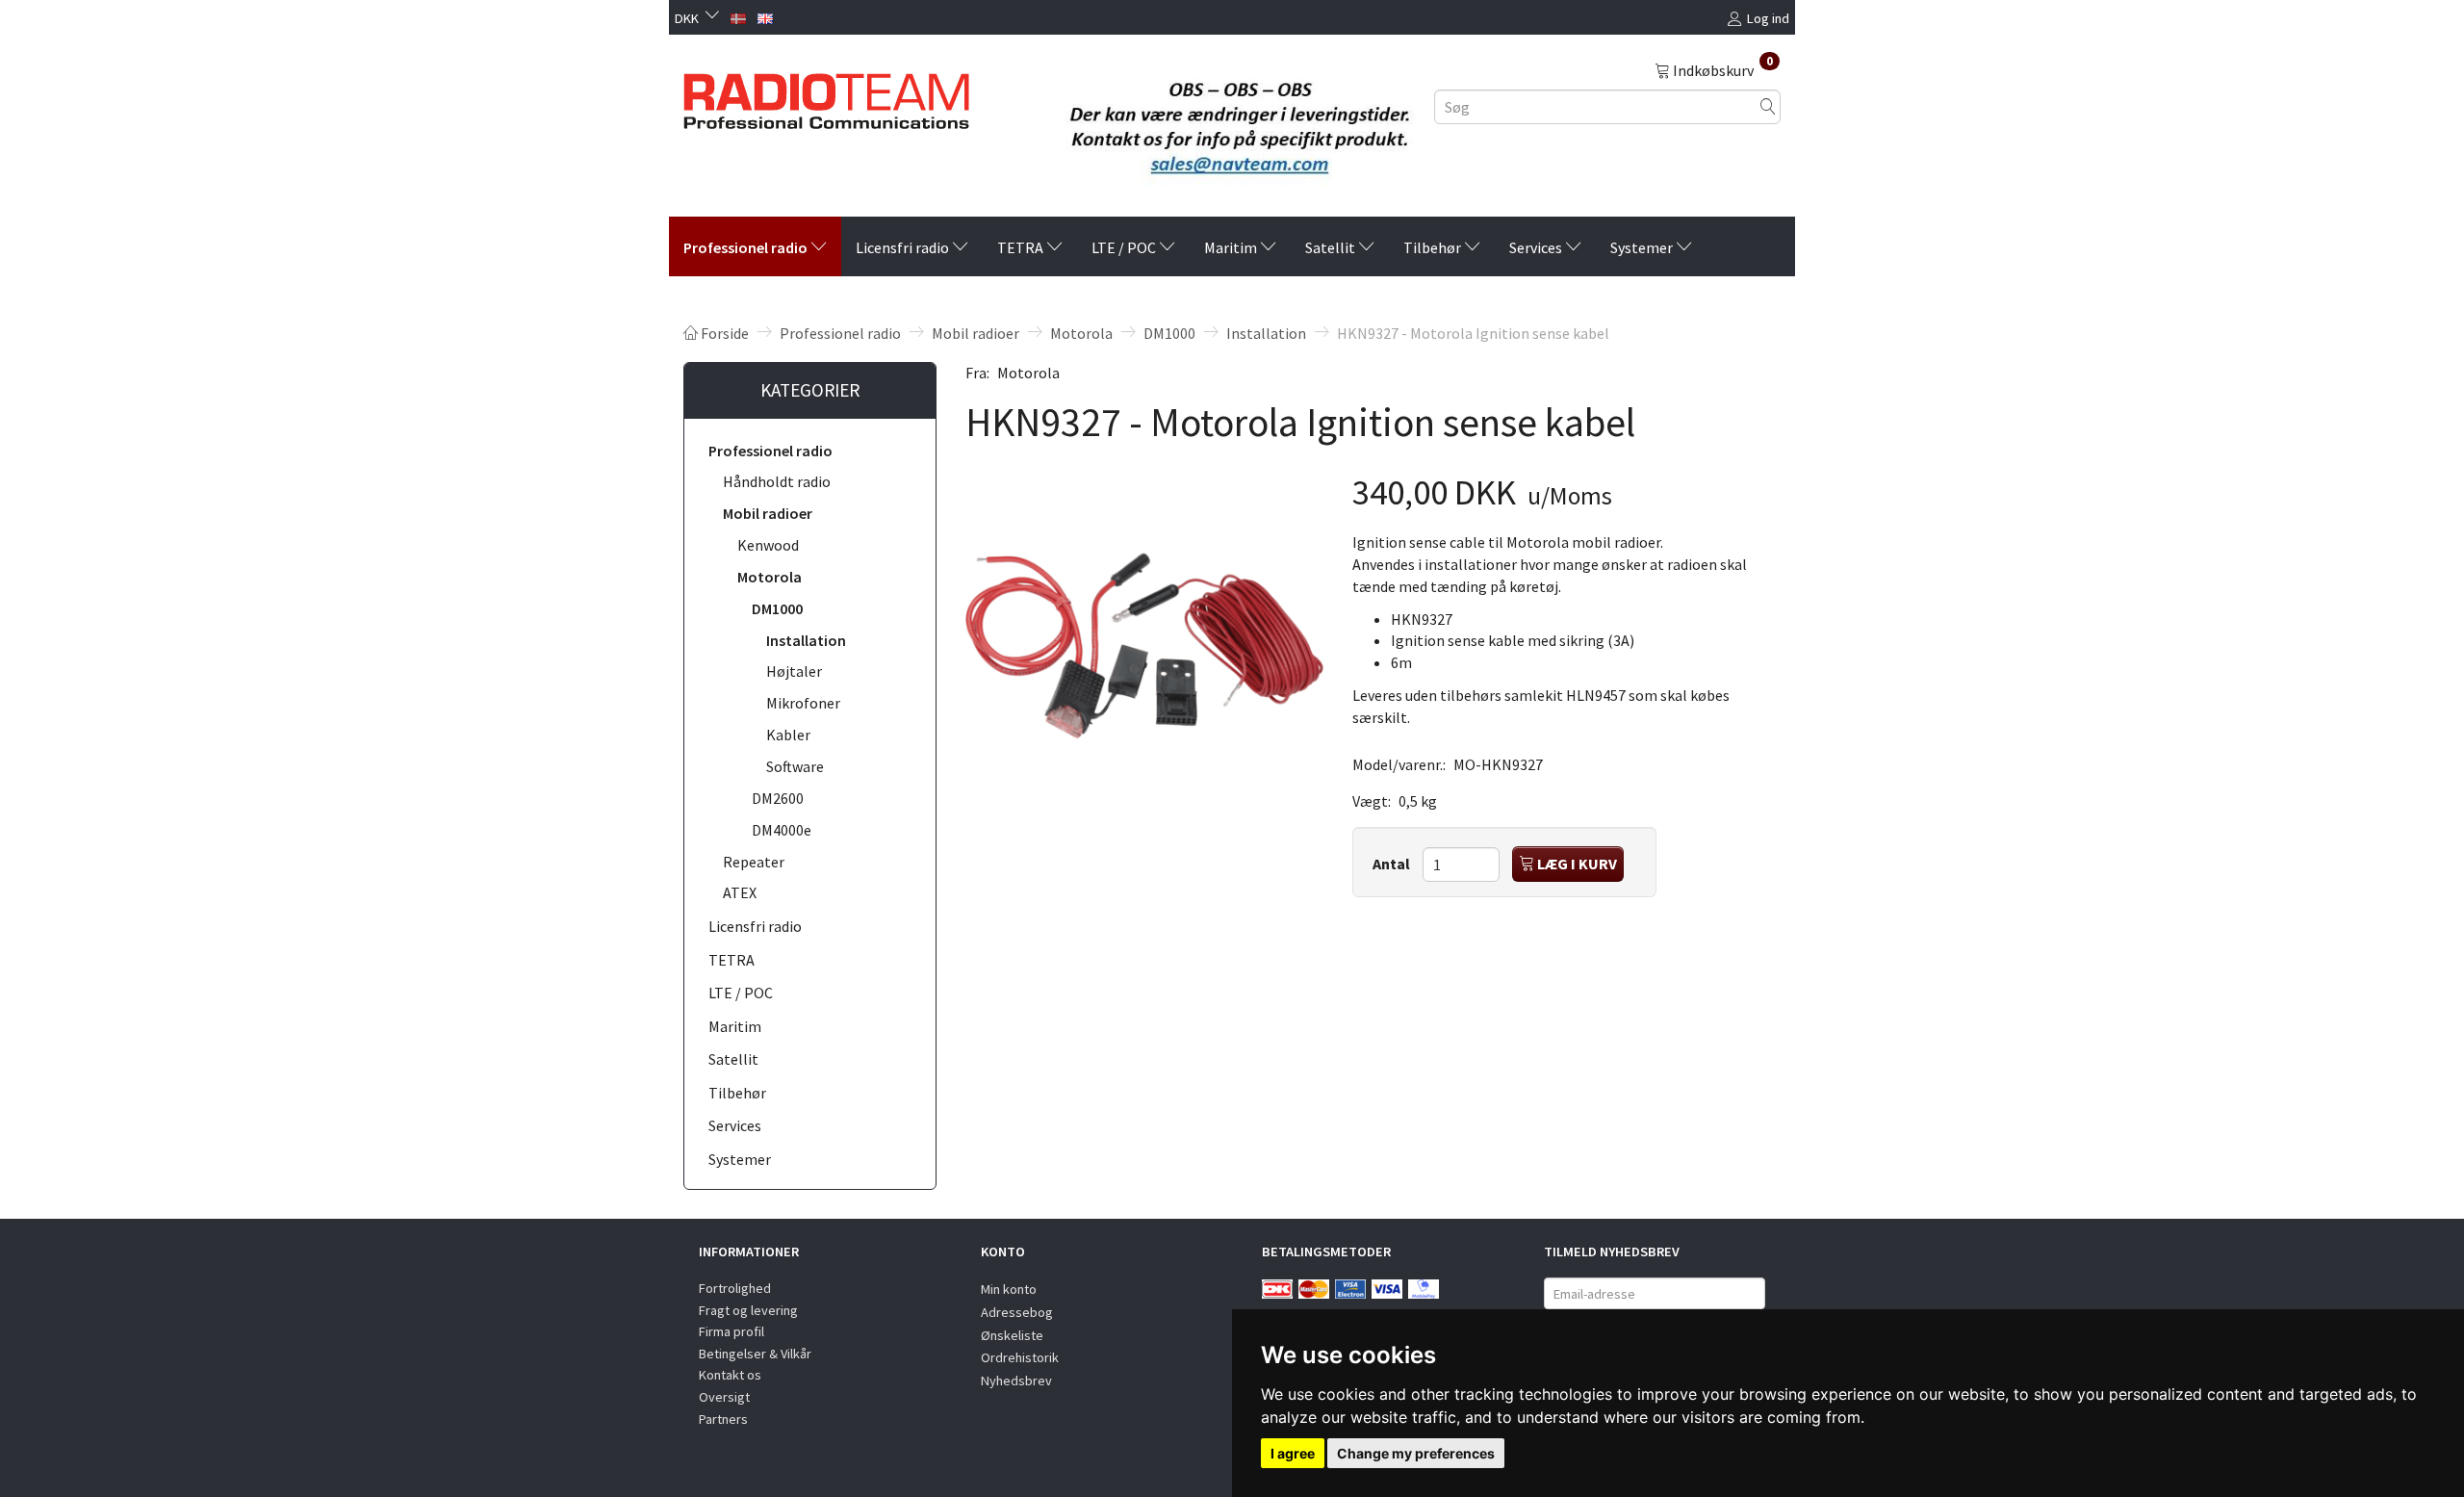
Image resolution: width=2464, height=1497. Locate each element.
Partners (723, 1419)
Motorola (1028, 373)
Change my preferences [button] (1416, 1453)
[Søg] (1768, 106)
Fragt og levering (748, 1310)
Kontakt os (730, 1375)
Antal (1393, 864)
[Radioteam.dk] (826, 96)
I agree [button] (1293, 1453)
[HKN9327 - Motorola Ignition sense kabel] (1144, 646)
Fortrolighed (735, 1288)
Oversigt (724, 1397)
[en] (765, 16)
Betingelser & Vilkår (755, 1354)
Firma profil (731, 1331)
